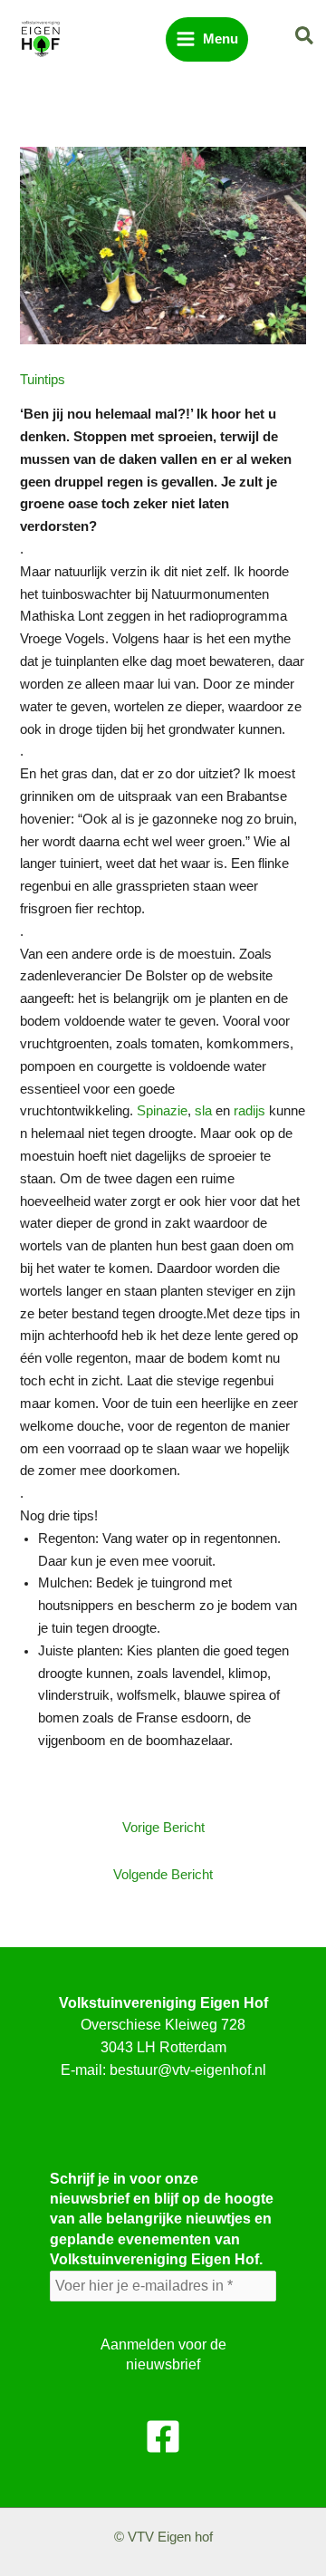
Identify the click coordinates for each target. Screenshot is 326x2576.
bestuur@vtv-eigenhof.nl (188, 2070)
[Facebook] (163, 2436)
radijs (249, 1111)
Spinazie (162, 1111)
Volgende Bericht (163, 1875)
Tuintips (43, 380)
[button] (305, 37)
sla (203, 1111)
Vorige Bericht (163, 1828)
